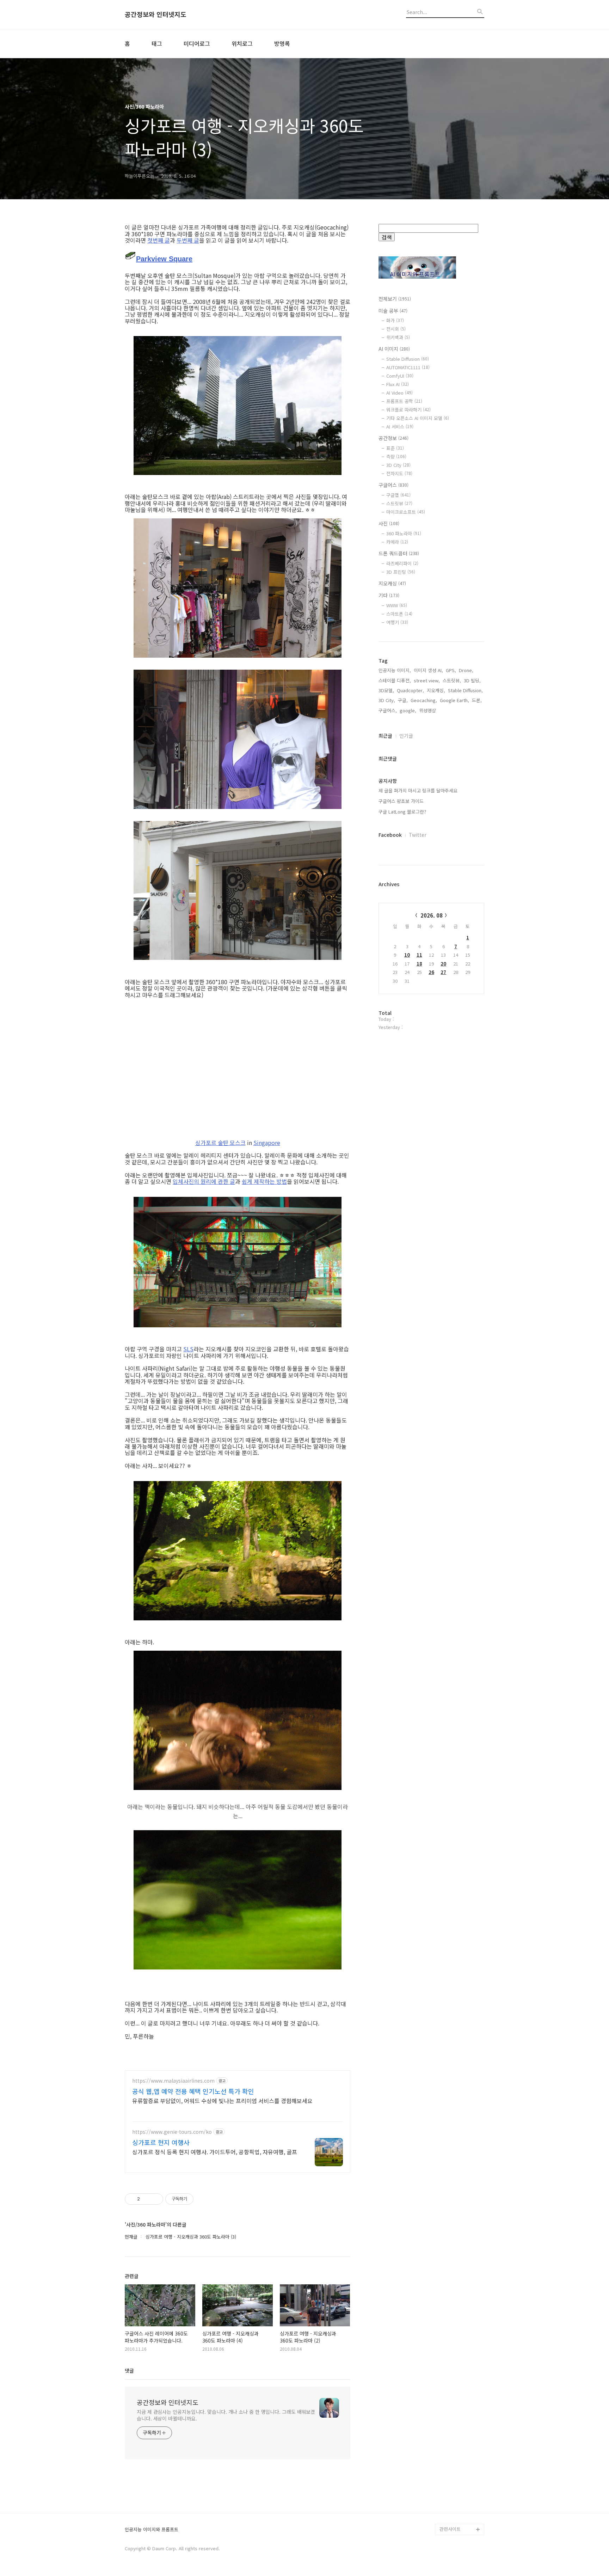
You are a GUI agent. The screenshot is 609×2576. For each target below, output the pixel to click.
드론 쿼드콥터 (399, 553)
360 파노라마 (404, 533)
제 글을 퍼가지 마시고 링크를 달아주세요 (418, 790)
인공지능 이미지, (395, 670)
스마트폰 (399, 614)
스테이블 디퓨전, (395, 680)
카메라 (397, 542)
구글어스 (393, 485)
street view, (427, 680)
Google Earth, (454, 700)
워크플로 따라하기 (408, 410)
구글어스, (388, 710)
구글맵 (398, 495)
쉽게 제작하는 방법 (264, 1181)
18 (419, 964)
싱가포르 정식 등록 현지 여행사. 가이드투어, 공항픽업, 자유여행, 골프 (215, 2152)
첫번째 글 (159, 240)
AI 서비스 (400, 427)
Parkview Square (164, 259)
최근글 (385, 736)
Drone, (466, 670)
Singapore (267, 1143)
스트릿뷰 (399, 503)
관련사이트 (450, 2529)
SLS (188, 1349)
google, (408, 710)
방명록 (282, 43)
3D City (398, 465)
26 (431, 972)
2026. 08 (432, 915)
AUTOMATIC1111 (408, 367)
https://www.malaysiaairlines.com (173, 2081)
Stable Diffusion (408, 359)
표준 (395, 448)
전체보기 (395, 299)
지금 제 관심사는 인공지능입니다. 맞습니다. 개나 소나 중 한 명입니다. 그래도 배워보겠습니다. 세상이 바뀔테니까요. (226, 2415)
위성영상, (428, 710)
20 (443, 964)
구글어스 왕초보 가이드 (401, 801)
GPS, (451, 670)
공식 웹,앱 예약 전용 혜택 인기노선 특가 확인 (193, 2091)
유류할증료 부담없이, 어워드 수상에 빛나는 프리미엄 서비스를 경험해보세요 (222, 2100)
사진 (389, 523)
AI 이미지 (394, 349)
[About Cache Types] (130, 257)
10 (407, 955)
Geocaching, (424, 700)
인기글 (406, 736)
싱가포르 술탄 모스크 (220, 1143)
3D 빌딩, (472, 680)
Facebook (390, 835)
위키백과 (398, 337)
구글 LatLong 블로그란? (402, 812)
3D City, (387, 700)
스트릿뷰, (452, 680)
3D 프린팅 (401, 572)
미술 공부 (393, 311)
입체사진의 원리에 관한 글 (204, 1181)
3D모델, (386, 690)
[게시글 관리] (155, 2199)
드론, (477, 700)
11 (419, 955)
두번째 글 (188, 240)
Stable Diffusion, (465, 690)
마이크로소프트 (406, 512)
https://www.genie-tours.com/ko (172, 2132)
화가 (395, 320)
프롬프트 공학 (404, 401)
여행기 (397, 622)
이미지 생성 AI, (428, 670)
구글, (403, 700)
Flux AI (398, 384)
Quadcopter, (410, 690)
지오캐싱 (392, 583)
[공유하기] (146, 2199)
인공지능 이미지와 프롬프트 (152, 2530)
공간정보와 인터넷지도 (156, 14)
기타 (389, 595)
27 (443, 972)
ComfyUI (400, 376)
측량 (396, 456)
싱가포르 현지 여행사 (161, 2142)
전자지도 (399, 473)
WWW (397, 605)
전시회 (396, 329)
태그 (157, 43)
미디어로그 (197, 43)
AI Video (399, 393)
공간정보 (393, 438)
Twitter (418, 835)
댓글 (129, 2370)
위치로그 (242, 43)
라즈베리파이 (402, 563)
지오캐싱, (436, 690)
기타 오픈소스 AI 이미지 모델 (418, 418)
